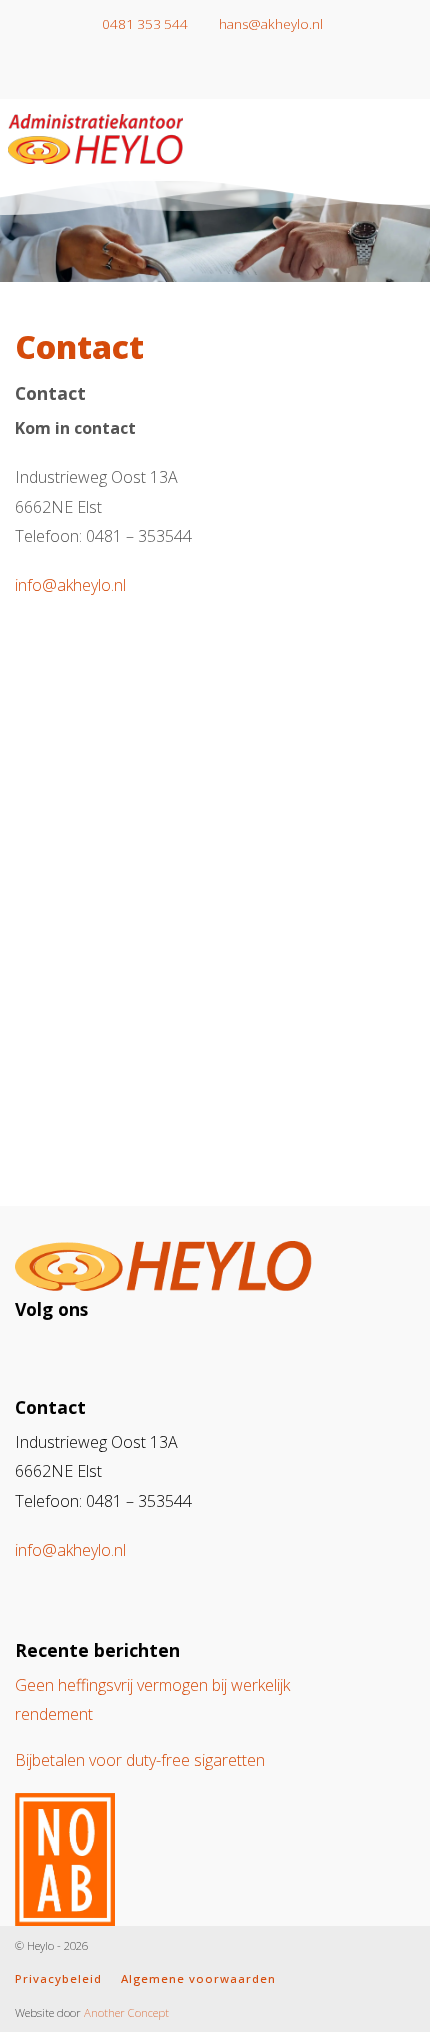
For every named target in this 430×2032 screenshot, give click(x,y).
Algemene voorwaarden (198, 1978)
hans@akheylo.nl (269, 24)
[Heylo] (95, 135)
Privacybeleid (58, 1978)
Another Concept (126, 2012)
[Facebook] (230, 73)
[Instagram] (200, 73)
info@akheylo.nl (70, 585)
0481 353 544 (143, 24)
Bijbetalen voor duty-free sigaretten (140, 1760)
